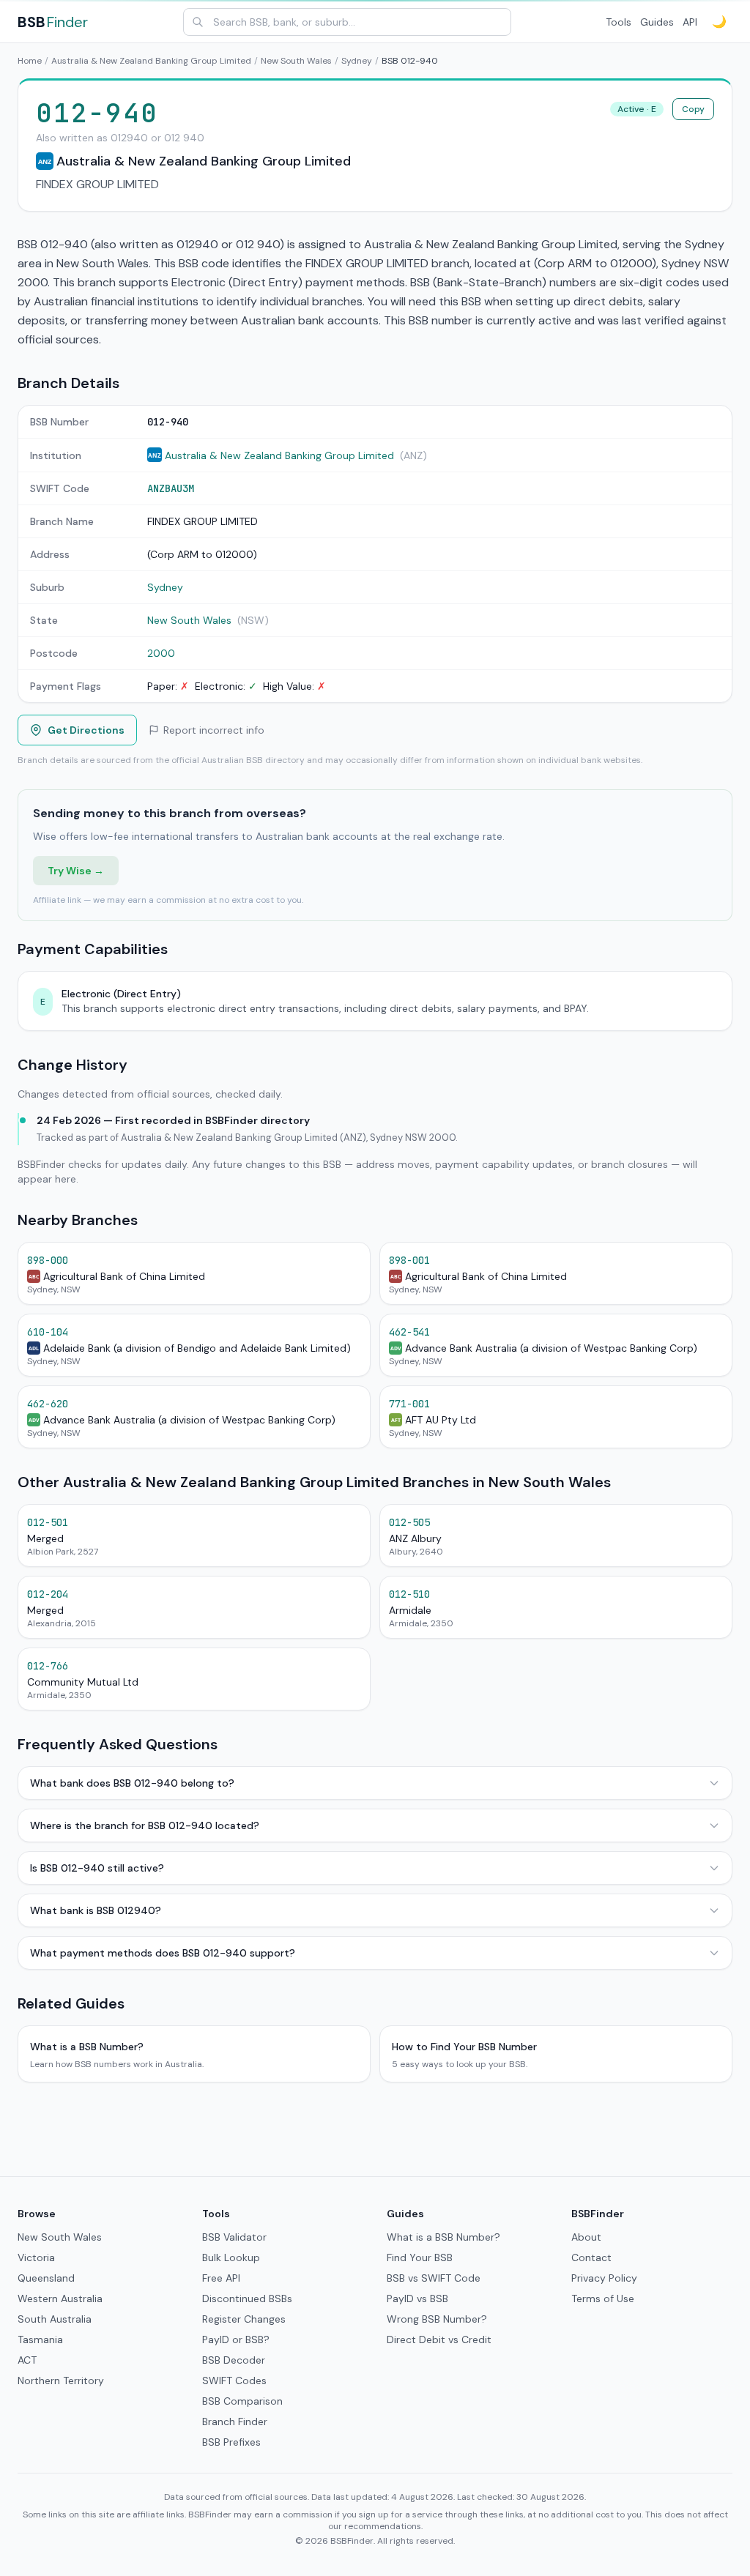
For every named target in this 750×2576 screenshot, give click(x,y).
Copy (693, 109)
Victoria (36, 2257)
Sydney (357, 61)
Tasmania (40, 2339)
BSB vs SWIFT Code (434, 2278)
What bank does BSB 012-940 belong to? (132, 1783)
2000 (161, 653)
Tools (619, 22)
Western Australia (60, 2298)
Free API (221, 2278)
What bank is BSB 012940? (96, 1910)
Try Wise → (76, 871)
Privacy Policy (604, 2278)
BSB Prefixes (231, 2442)
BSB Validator (234, 2237)
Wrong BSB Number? (437, 2319)
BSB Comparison (242, 2401)
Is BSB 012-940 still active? (97, 1868)
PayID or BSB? (236, 2339)
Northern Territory (61, 2380)
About (586, 2237)
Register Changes (244, 2319)
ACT (27, 2360)
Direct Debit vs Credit (439, 2339)
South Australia (55, 2319)
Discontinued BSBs (247, 2298)
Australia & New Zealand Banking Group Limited (151, 61)
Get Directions (86, 730)
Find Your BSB (420, 2257)
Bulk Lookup (231, 2257)
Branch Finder (235, 2421)
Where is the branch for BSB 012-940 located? (145, 1825)
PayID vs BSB (417, 2298)
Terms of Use (603, 2298)
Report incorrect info (214, 730)
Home (30, 61)
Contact (591, 2257)
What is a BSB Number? (443, 2237)
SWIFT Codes (234, 2380)
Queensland (46, 2278)
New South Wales (296, 61)
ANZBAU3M (171, 488)
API (690, 22)
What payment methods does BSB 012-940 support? (163, 1953)
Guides (657, 22)
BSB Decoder (234, 2360)
